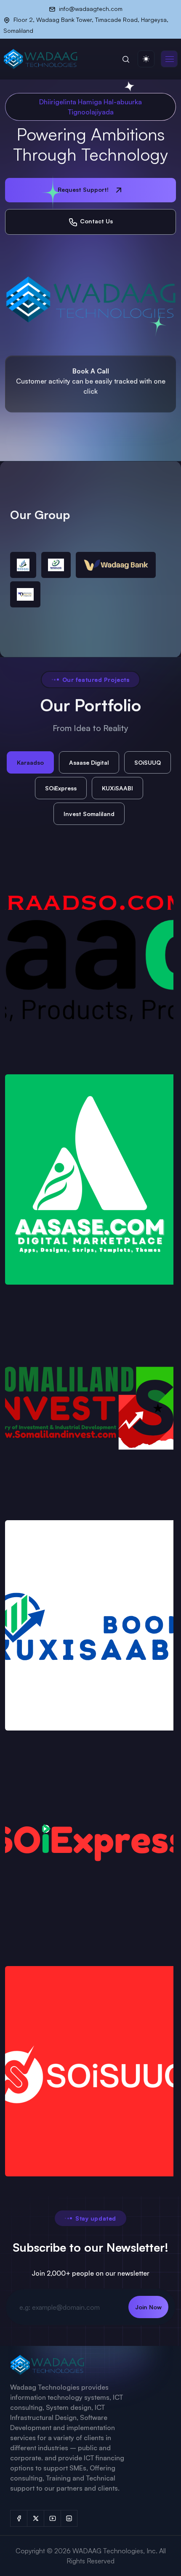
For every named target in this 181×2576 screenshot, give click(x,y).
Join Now (148, 2307)
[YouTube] (52, 2518)
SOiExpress (61, 788)
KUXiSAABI (117, 788)
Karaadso (30, 762)
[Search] (126, 59)
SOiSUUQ (148, 762)
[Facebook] (19, 2518)
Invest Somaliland (89, 814)
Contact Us (96, 221)
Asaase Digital (89, 762)
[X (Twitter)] (35, 2518)
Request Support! (84, 189)
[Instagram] (69, 2518)
